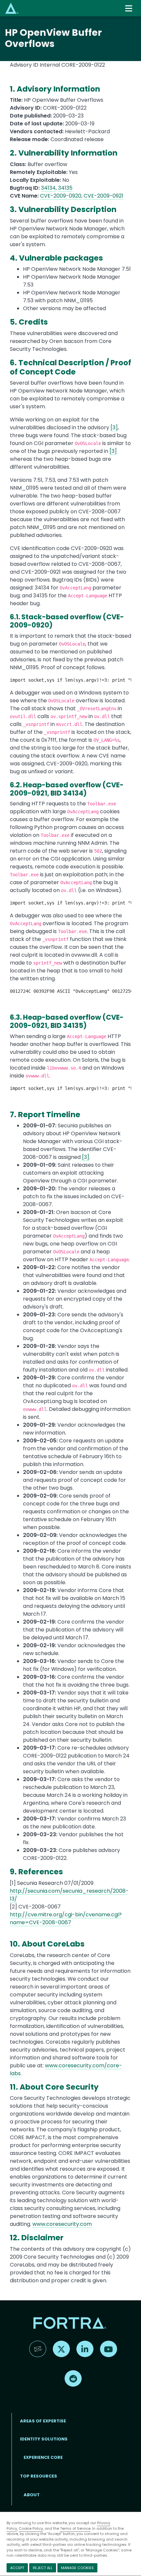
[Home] (12, 8)
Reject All (43, 2568)
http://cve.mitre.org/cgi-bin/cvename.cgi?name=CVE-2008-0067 (66, 1918)
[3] (114, 427)
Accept (17, 2568)
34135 (65, 188)
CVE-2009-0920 (61, 196)
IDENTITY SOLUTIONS (44, 2439)
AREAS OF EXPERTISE (43, 2421)
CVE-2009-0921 (103, 196)
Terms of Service (75, 2528)
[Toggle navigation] (129, 8)
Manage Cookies (77, 2568)
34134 (48, 188)
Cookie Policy (31, 2528)
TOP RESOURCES (39, 2476)
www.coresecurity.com (62, 2224)
